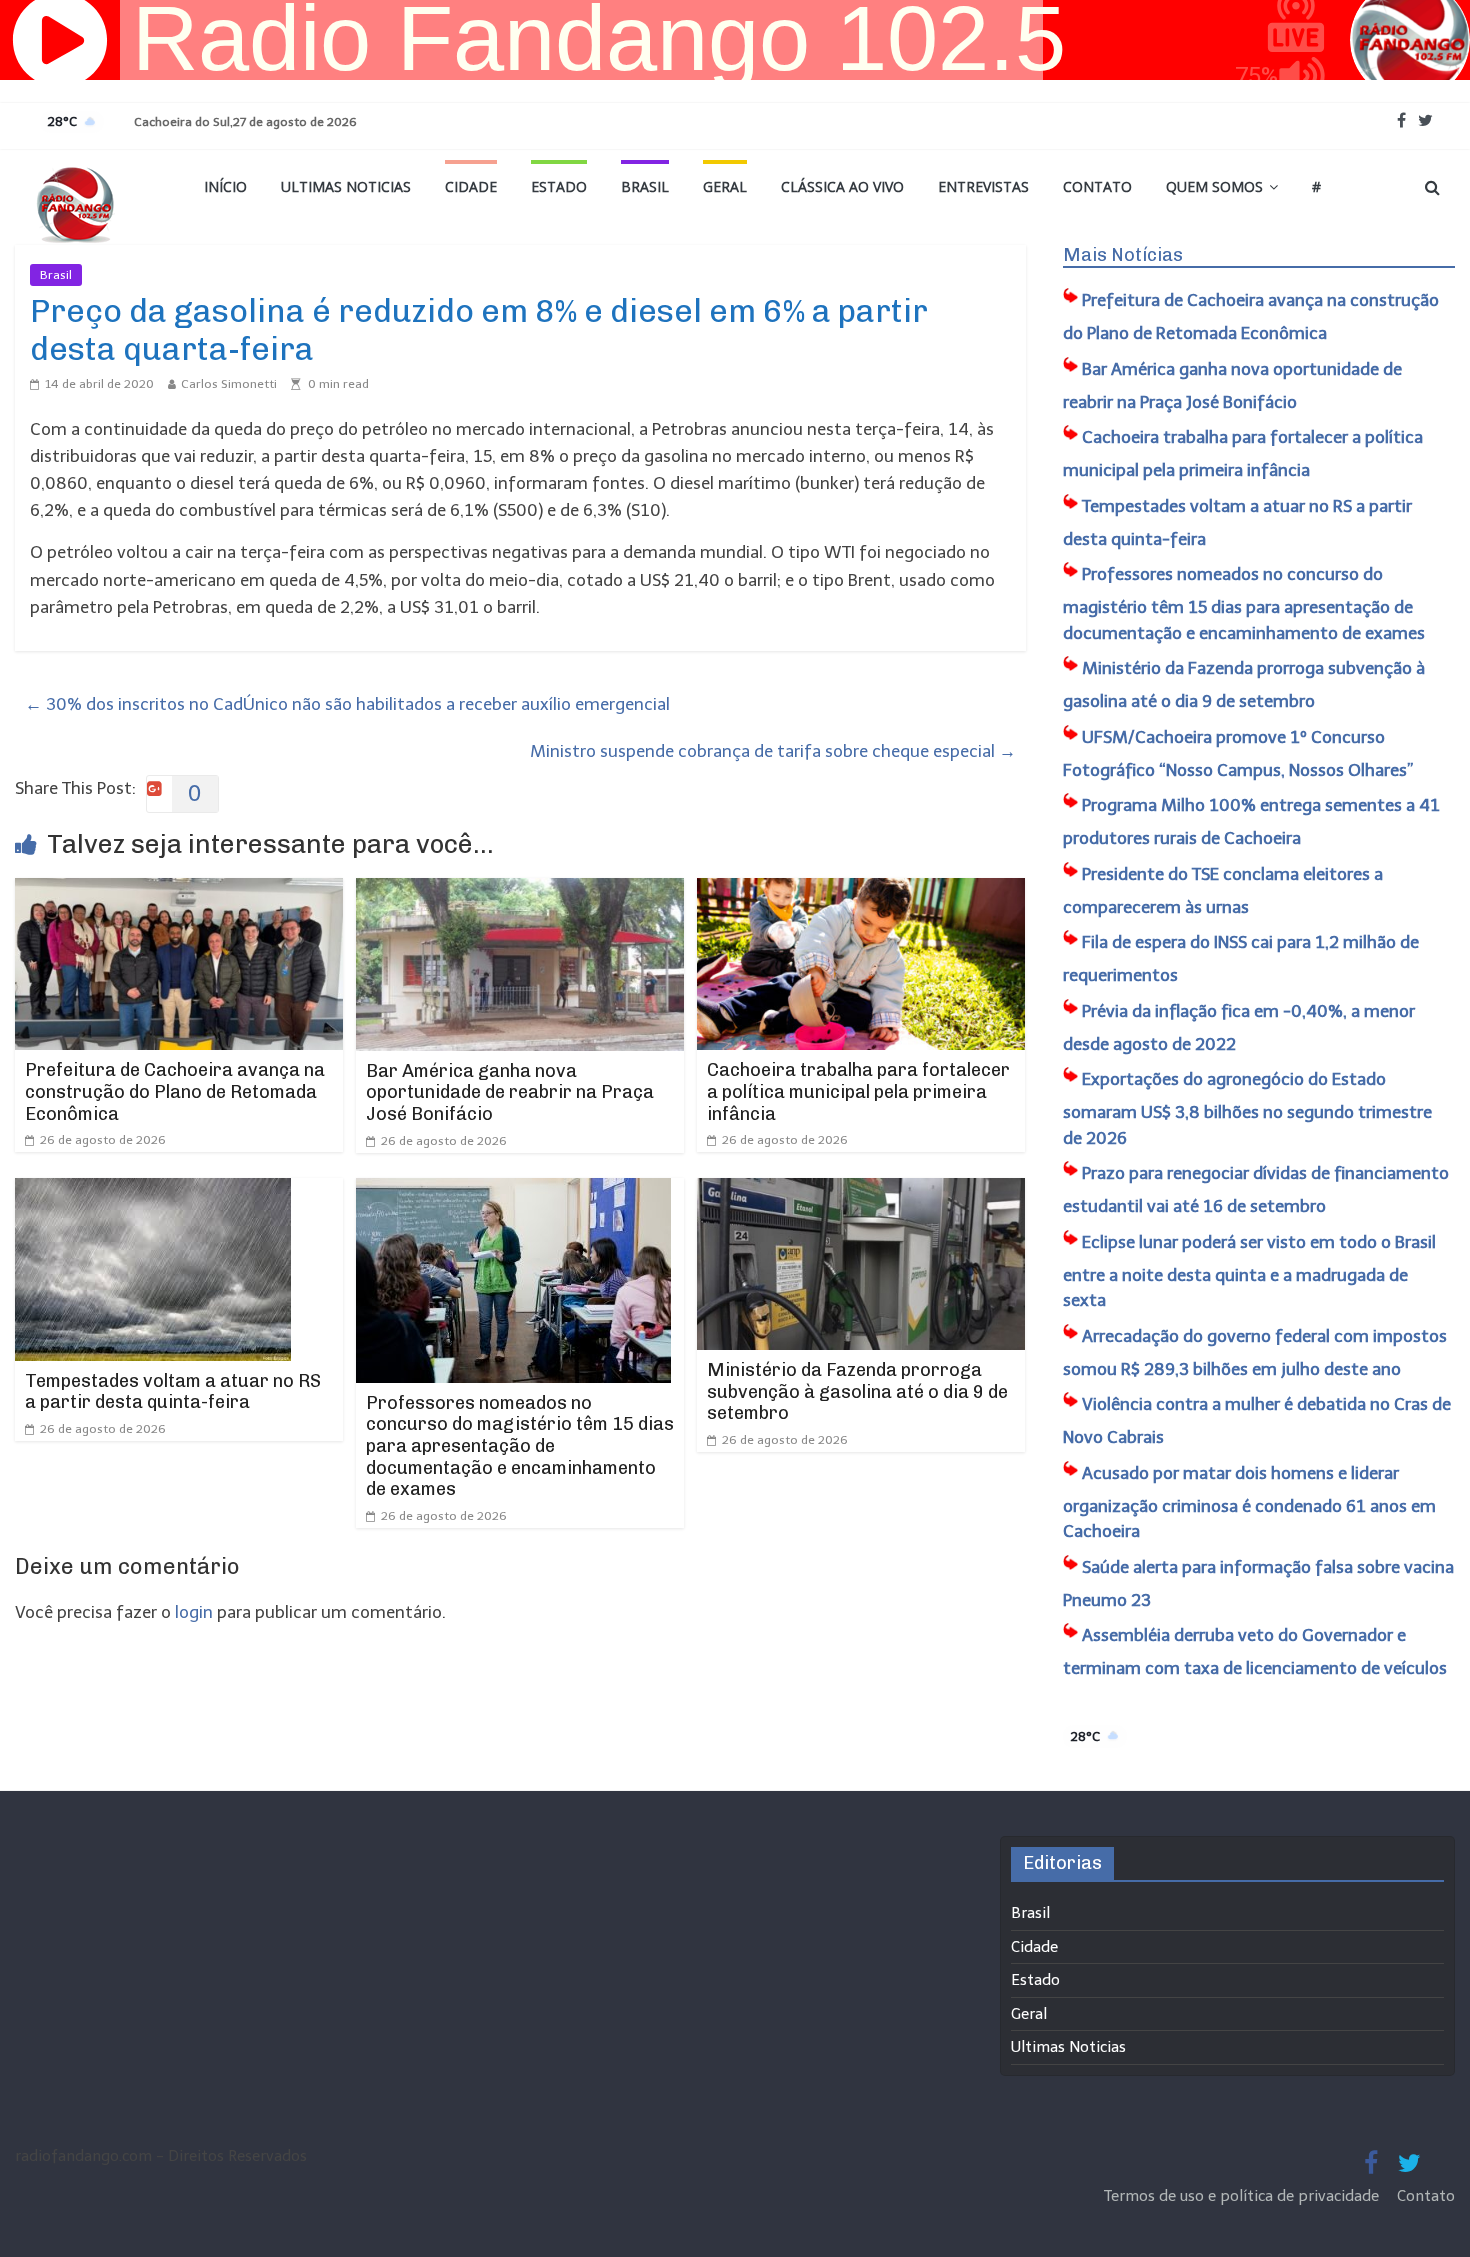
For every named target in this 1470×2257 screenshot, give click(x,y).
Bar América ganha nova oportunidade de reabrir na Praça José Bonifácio (510, 1092)
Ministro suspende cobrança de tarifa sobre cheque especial (773, 751)
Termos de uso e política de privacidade (1243, 2196)
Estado (559, 186)
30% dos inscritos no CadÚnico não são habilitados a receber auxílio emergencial (347, 704)
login (194, 1612)
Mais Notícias (1123, 255)
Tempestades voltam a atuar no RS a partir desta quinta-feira (173, 1392)
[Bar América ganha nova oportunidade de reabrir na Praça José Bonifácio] (520, 891)
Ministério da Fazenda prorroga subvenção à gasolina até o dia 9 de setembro (857, 1391)
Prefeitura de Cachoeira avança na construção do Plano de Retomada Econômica (175, 1091)
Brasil (645, 186)
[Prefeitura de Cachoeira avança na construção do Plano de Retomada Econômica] (179, 891)
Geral (725, 186)
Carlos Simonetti (229, 384)
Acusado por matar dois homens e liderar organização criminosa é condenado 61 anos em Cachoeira (1249, 1502)
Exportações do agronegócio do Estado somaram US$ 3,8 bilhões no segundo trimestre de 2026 (1247, 1108)
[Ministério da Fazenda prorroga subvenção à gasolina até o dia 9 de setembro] (861, 1191)
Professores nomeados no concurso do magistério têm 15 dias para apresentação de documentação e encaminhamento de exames (520, 1446)
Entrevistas (983, 186)
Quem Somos (1214, 186)
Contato (1097, 186)
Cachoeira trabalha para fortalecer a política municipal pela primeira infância (858, 1091)
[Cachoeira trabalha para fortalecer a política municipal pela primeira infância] (861, 891)
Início (225, 186)
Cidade (471, 186)
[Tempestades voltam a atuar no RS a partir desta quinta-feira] (153, 1191)
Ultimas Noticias (346, 186)
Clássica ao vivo (842, 186)
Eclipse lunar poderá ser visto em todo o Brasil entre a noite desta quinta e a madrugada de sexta (1249, 1271)
